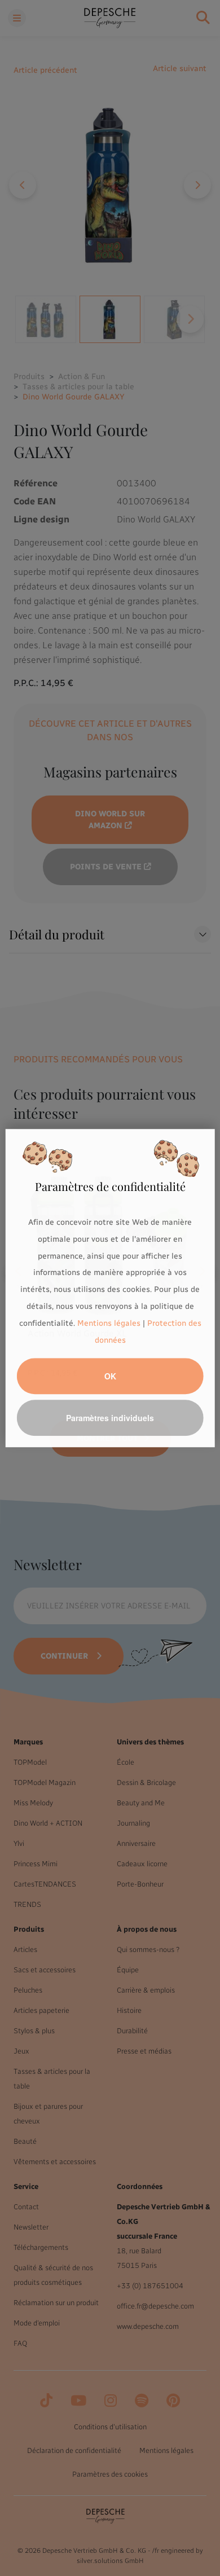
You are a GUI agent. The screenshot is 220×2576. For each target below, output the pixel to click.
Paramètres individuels (110, 1418)
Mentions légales (109, 1323)
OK (110, 1376)
